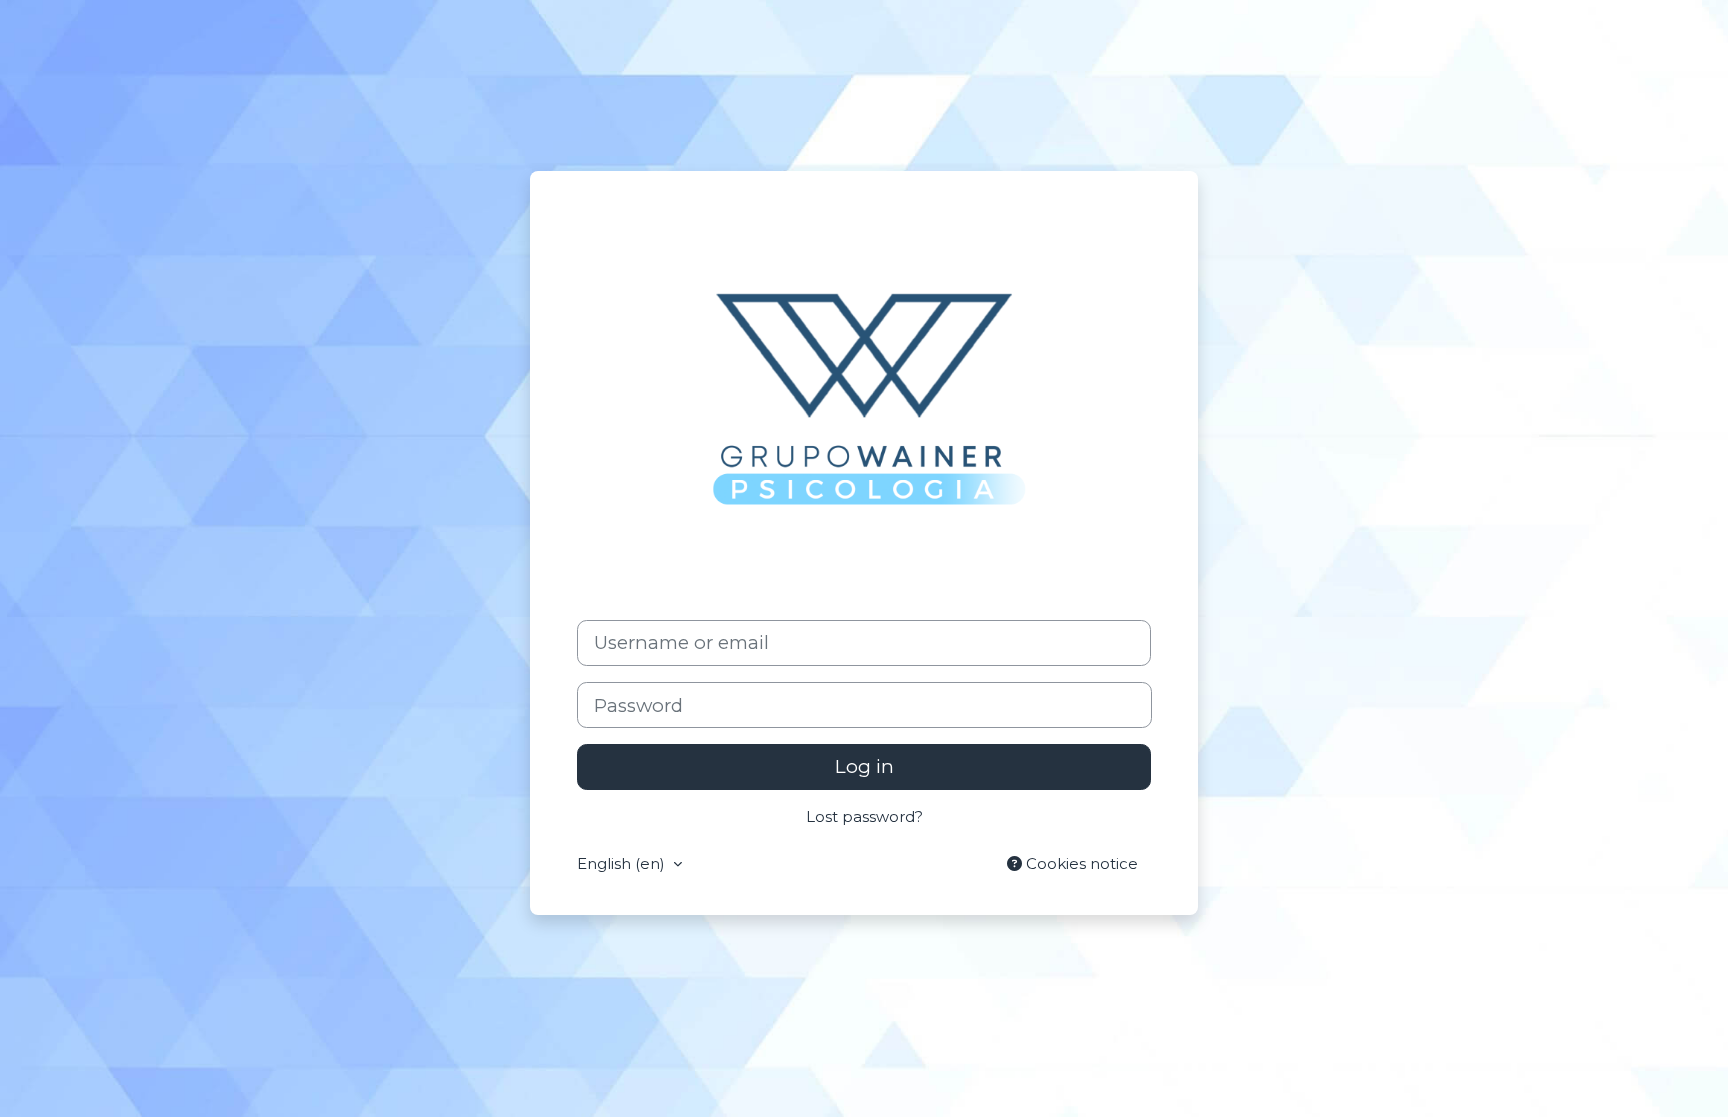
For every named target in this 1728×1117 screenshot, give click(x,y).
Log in (864, 766)
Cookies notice (1080, 863)
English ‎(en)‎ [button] (623, 863)
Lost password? (864, 816)
